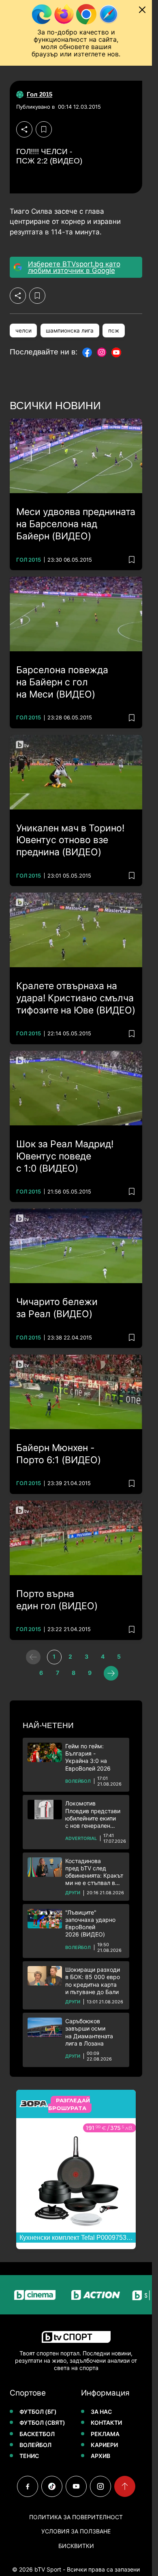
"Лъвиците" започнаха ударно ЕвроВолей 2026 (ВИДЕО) (90, 1923)
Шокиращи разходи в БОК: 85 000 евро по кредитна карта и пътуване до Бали (93, 1981)
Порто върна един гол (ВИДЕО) (57, 1600)
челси (23, 331)
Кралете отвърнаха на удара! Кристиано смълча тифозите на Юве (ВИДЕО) (76, 998)
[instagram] (100, 2486)
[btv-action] (82, 2295)
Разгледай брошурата (69, 2104)
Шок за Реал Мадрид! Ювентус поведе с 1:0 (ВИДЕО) (65, 1156)
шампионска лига (70, 331)
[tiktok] (52, 2486)
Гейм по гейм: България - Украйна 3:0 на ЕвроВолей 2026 (88, 1757)
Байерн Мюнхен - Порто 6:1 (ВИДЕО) (59, 1454)
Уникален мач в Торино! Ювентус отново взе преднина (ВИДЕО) (70, 840)
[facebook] (28, 2486)
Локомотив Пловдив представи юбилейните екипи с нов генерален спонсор (93, 1815)
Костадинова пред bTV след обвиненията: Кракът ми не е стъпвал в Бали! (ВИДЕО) (94, 1872)
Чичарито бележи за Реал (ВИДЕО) (57, 1308)
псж (114, 331)
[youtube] (76, 2486)
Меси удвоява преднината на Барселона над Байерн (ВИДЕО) (76, 524)
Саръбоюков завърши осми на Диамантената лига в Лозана (89, 2032)
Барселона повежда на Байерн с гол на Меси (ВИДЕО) (62, 682)
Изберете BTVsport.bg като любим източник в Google (74, 267)
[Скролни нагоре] (125, 2486)
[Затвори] (142, 10)
